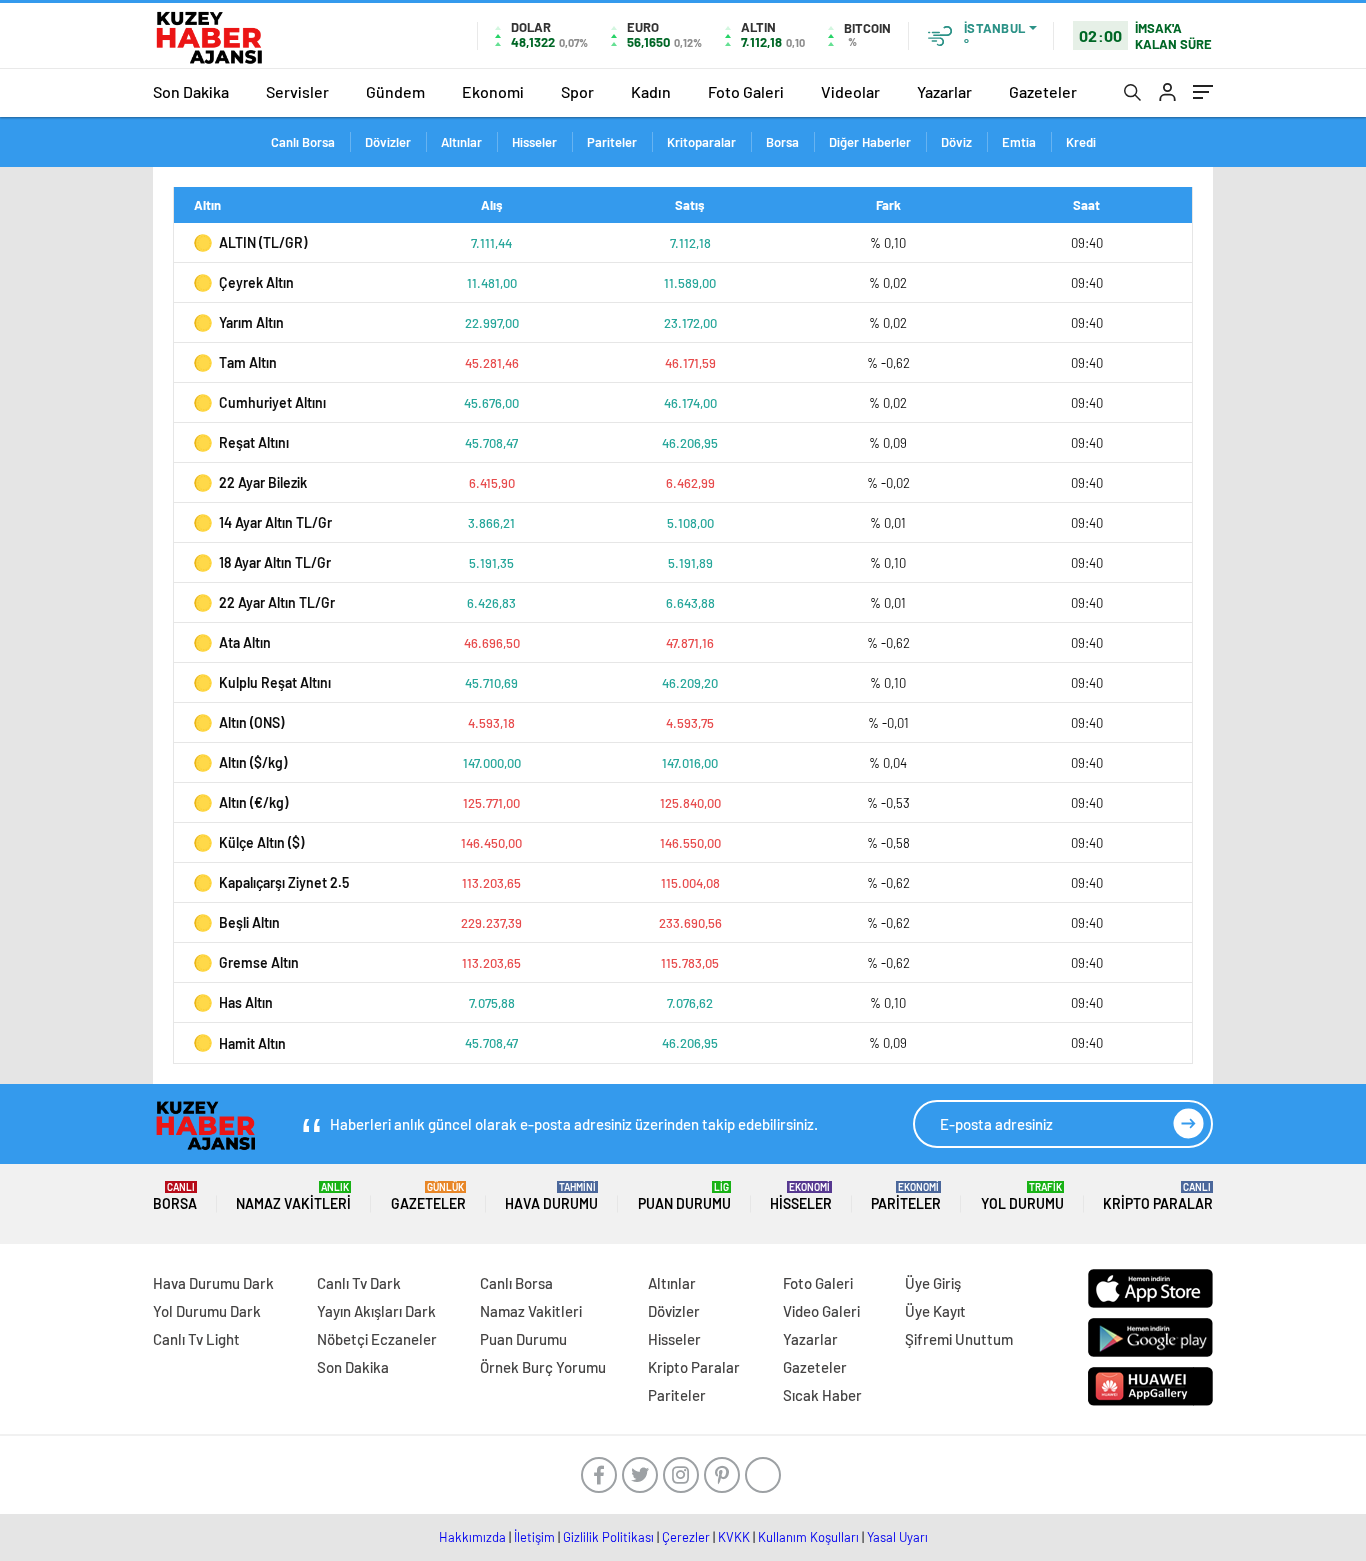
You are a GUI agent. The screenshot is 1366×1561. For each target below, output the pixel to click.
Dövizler (388, 142)
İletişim (534, 1537)
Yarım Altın (251, 322)
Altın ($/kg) (253, 762)
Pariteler (612, 142)
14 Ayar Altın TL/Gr (275, 522)
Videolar (850, 91)
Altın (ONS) (251, 722)
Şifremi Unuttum (959, 1339)
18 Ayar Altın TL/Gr (275, 562)
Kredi (1081, 142)
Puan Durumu (684, 1196)
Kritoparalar (701, 142)
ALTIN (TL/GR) (263, 242)
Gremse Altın (259, 962)
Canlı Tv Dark (359, 1283)
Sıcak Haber (822, 1395)
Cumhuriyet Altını (272, 402)
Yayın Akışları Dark (376, 1311)
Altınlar (461, 142)
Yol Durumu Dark (207, 1311)
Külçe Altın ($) (261, 842)
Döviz (956, 142)
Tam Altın (248, 362)
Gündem (395, 91)
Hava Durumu (551, 1196)
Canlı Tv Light (196, 1339)
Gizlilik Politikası (608, 1537)
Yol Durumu (1022, 1196)
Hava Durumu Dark (213, 1283)
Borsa (782, 142)
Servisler (297, 91)
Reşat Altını (254, 442)
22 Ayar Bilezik (263, 482)
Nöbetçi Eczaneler (377, 1339)
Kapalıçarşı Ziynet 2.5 (284, 882)
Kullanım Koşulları (808, 1537)
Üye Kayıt (935, 1311)
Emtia (1019, 142)
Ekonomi (493, 91)
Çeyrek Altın (256, 282)
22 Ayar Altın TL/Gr (277, 602)
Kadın (651, 91)
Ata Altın (245, 642)
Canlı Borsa (303, 142)
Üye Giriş (933, 1283)
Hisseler (534, 142)
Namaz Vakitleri (293, 1196)
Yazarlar (944, 91)
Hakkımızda (472, 1537)
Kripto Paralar (1158, 1196)
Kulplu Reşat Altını (275, 682)
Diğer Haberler (870, 142)
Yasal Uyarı (897, 1537)
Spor (577, 91)
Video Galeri (821, 1311)
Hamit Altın (252, 1043)
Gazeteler (1043, 91)
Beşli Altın (249, 922)
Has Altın (246, 1002)
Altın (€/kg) (253, 802)
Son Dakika (191, 91)
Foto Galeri (746, 91)
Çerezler (686, 1537)
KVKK (734, 1537)
